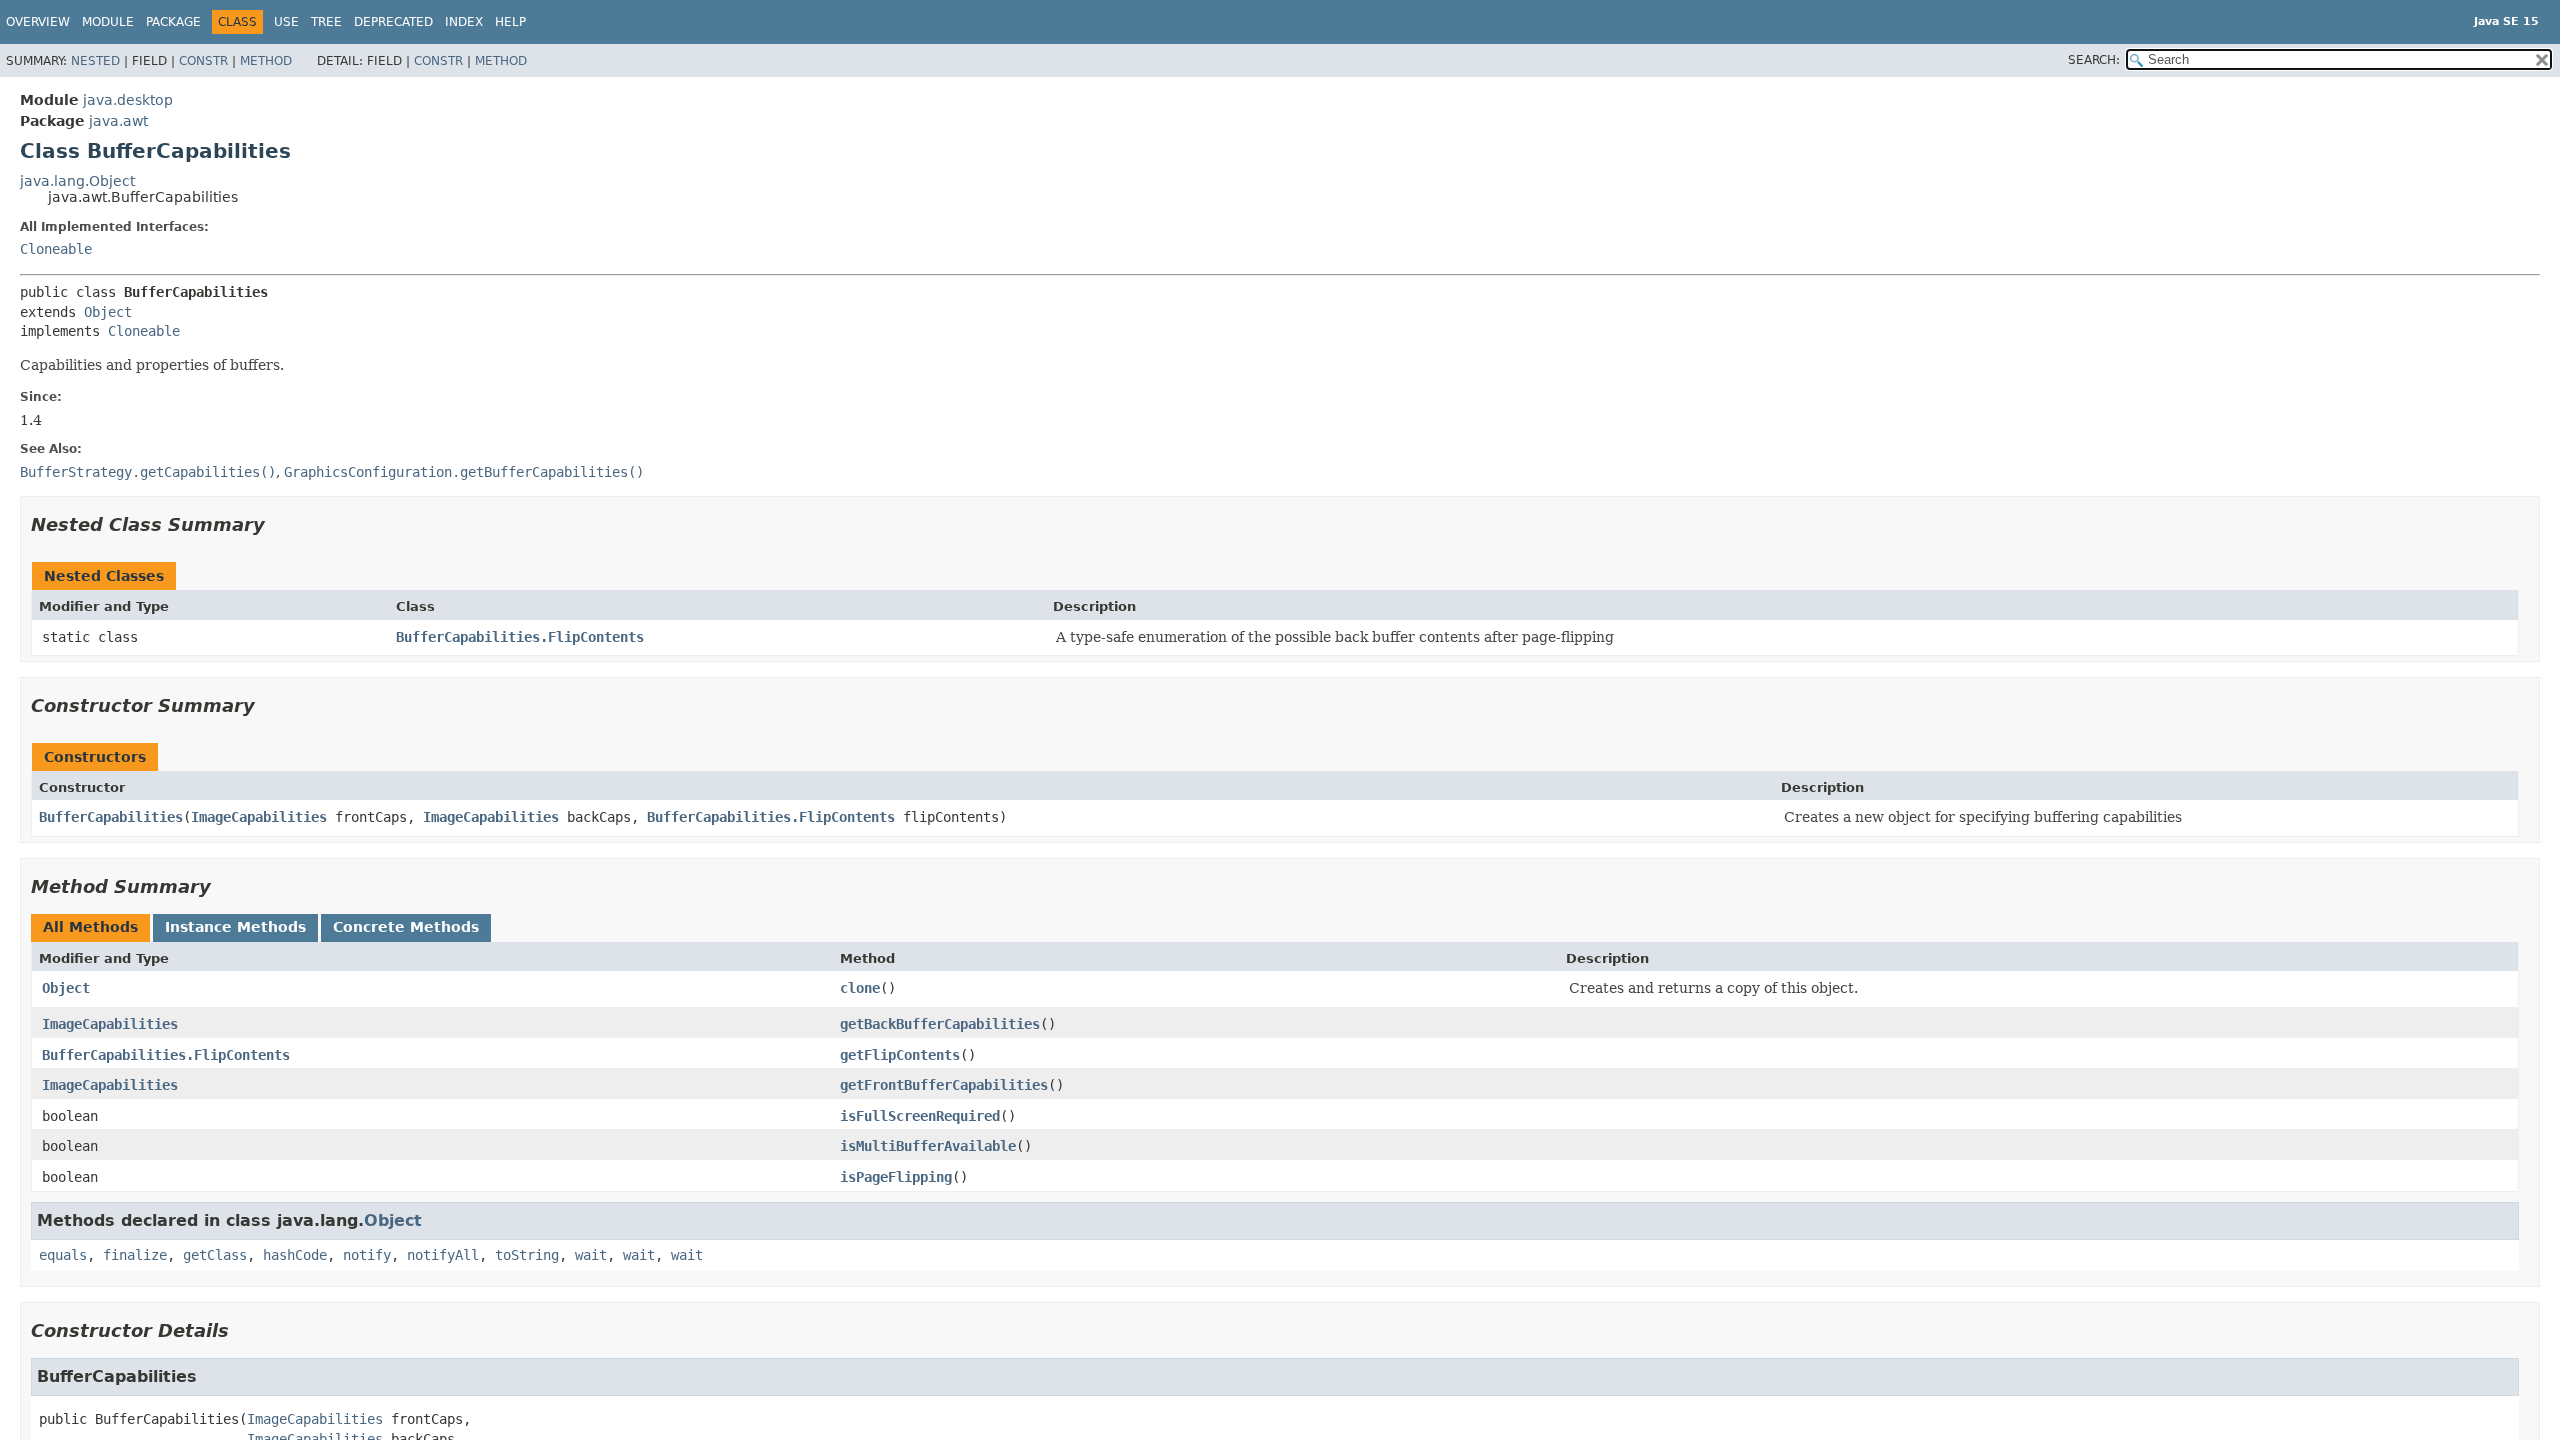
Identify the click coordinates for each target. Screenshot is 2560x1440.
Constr (203, 61)
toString (527, 1255)
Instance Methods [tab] (235, 927)
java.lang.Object (77, 181)
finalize (135, 1255)
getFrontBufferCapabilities (944, 1085)
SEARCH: (2094, 60)
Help (510, 22)
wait (591, 1255)
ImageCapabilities (259, 817)
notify (367, 1255)
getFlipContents (900, 1055)
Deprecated (393, 22)
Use (286, 22)
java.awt (118, 121)
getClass (215, 1255)
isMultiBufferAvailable (928, 1146)
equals (63, 1255)
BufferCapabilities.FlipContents (520, 637)
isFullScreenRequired (920, 1116)
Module (108, 22)
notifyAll (443, 1255)
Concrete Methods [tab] (406, 927)
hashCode (295, 1255)
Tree (326, 22)
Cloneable (56, 249)
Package (173, 22)
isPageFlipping (896, 1177)
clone (860, 988)
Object (108, 312)
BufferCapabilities (111, 817)
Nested (95, 61)
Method (266, 61)
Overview (38, 22)
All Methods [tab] (90, 927)
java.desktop (128, 100)
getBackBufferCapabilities (940, 1024)
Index (464, 22)
